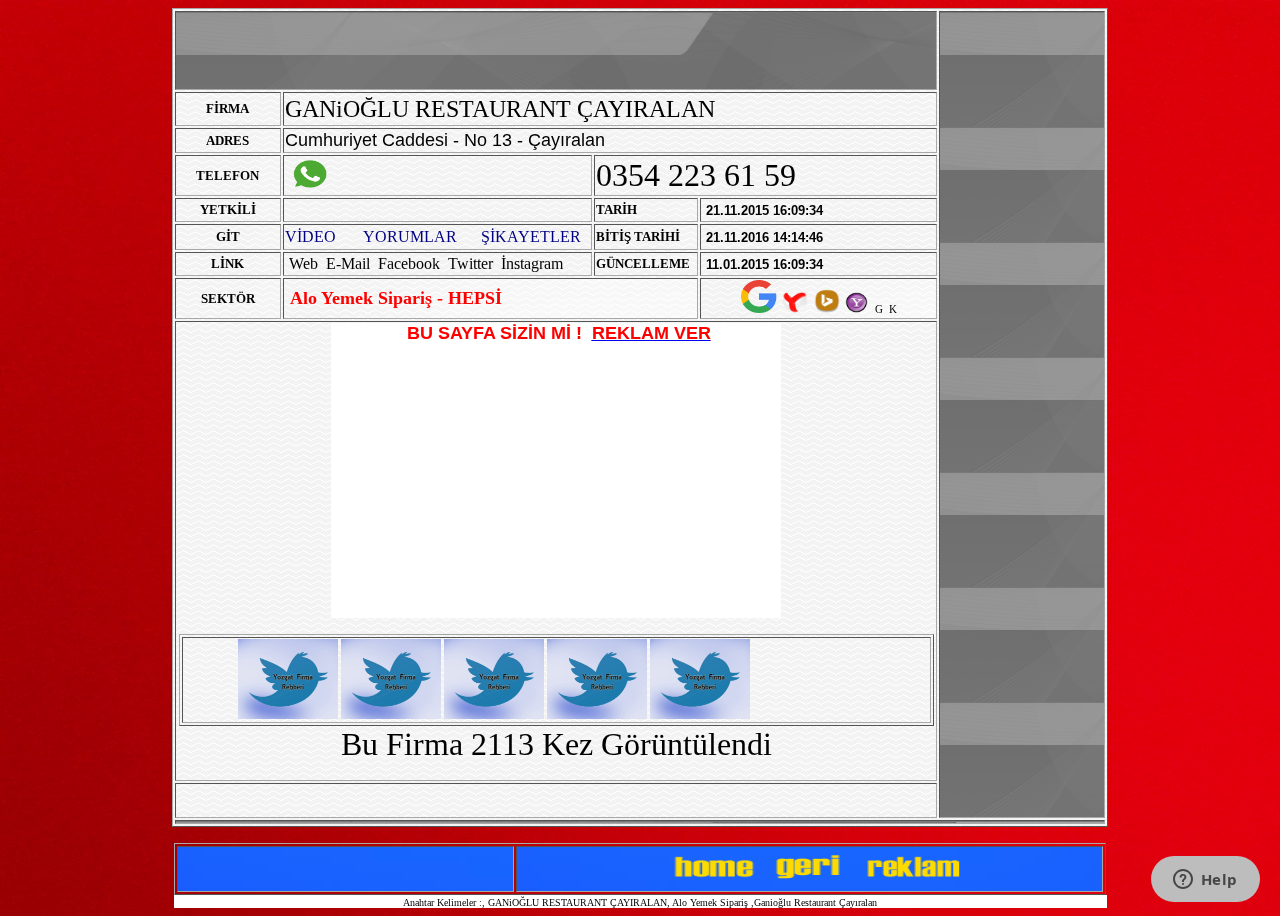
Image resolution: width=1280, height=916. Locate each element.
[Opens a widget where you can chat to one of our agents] (1205, 881)
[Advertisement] (1022, 313)
